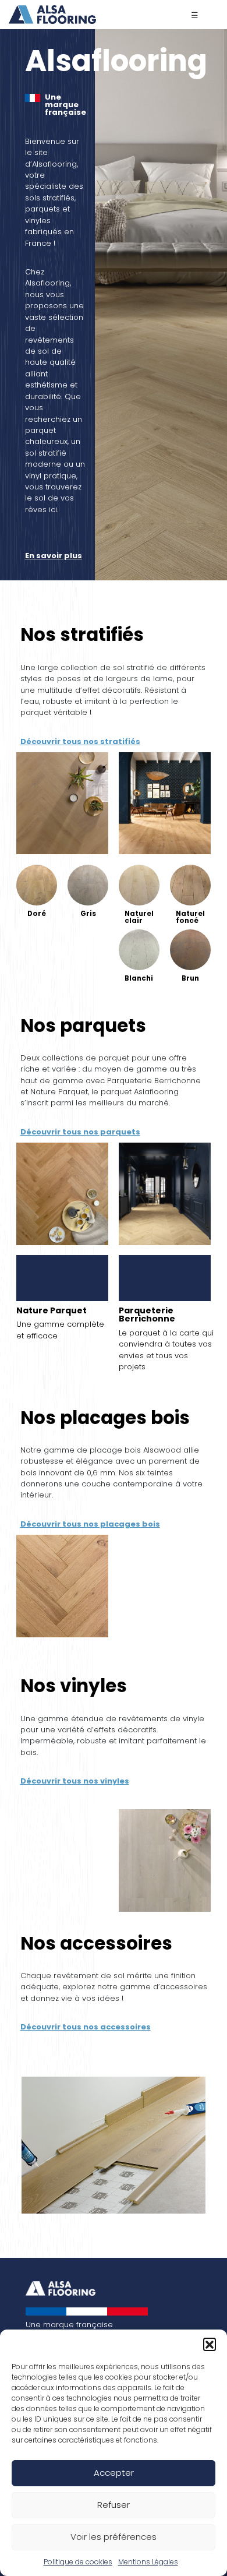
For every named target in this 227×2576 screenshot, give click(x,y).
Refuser (114, 2505)
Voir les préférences (114, 2537)
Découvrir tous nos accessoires (86, 2027)
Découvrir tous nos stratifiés (80, 741)
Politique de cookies (78, 2562)
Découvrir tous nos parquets (80, 1132)
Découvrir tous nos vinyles (75, 1781)
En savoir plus (54, 556)
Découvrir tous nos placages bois (90, 1524)
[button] (210, 2344)
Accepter (114, 2473)
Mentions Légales (148, 2562)
